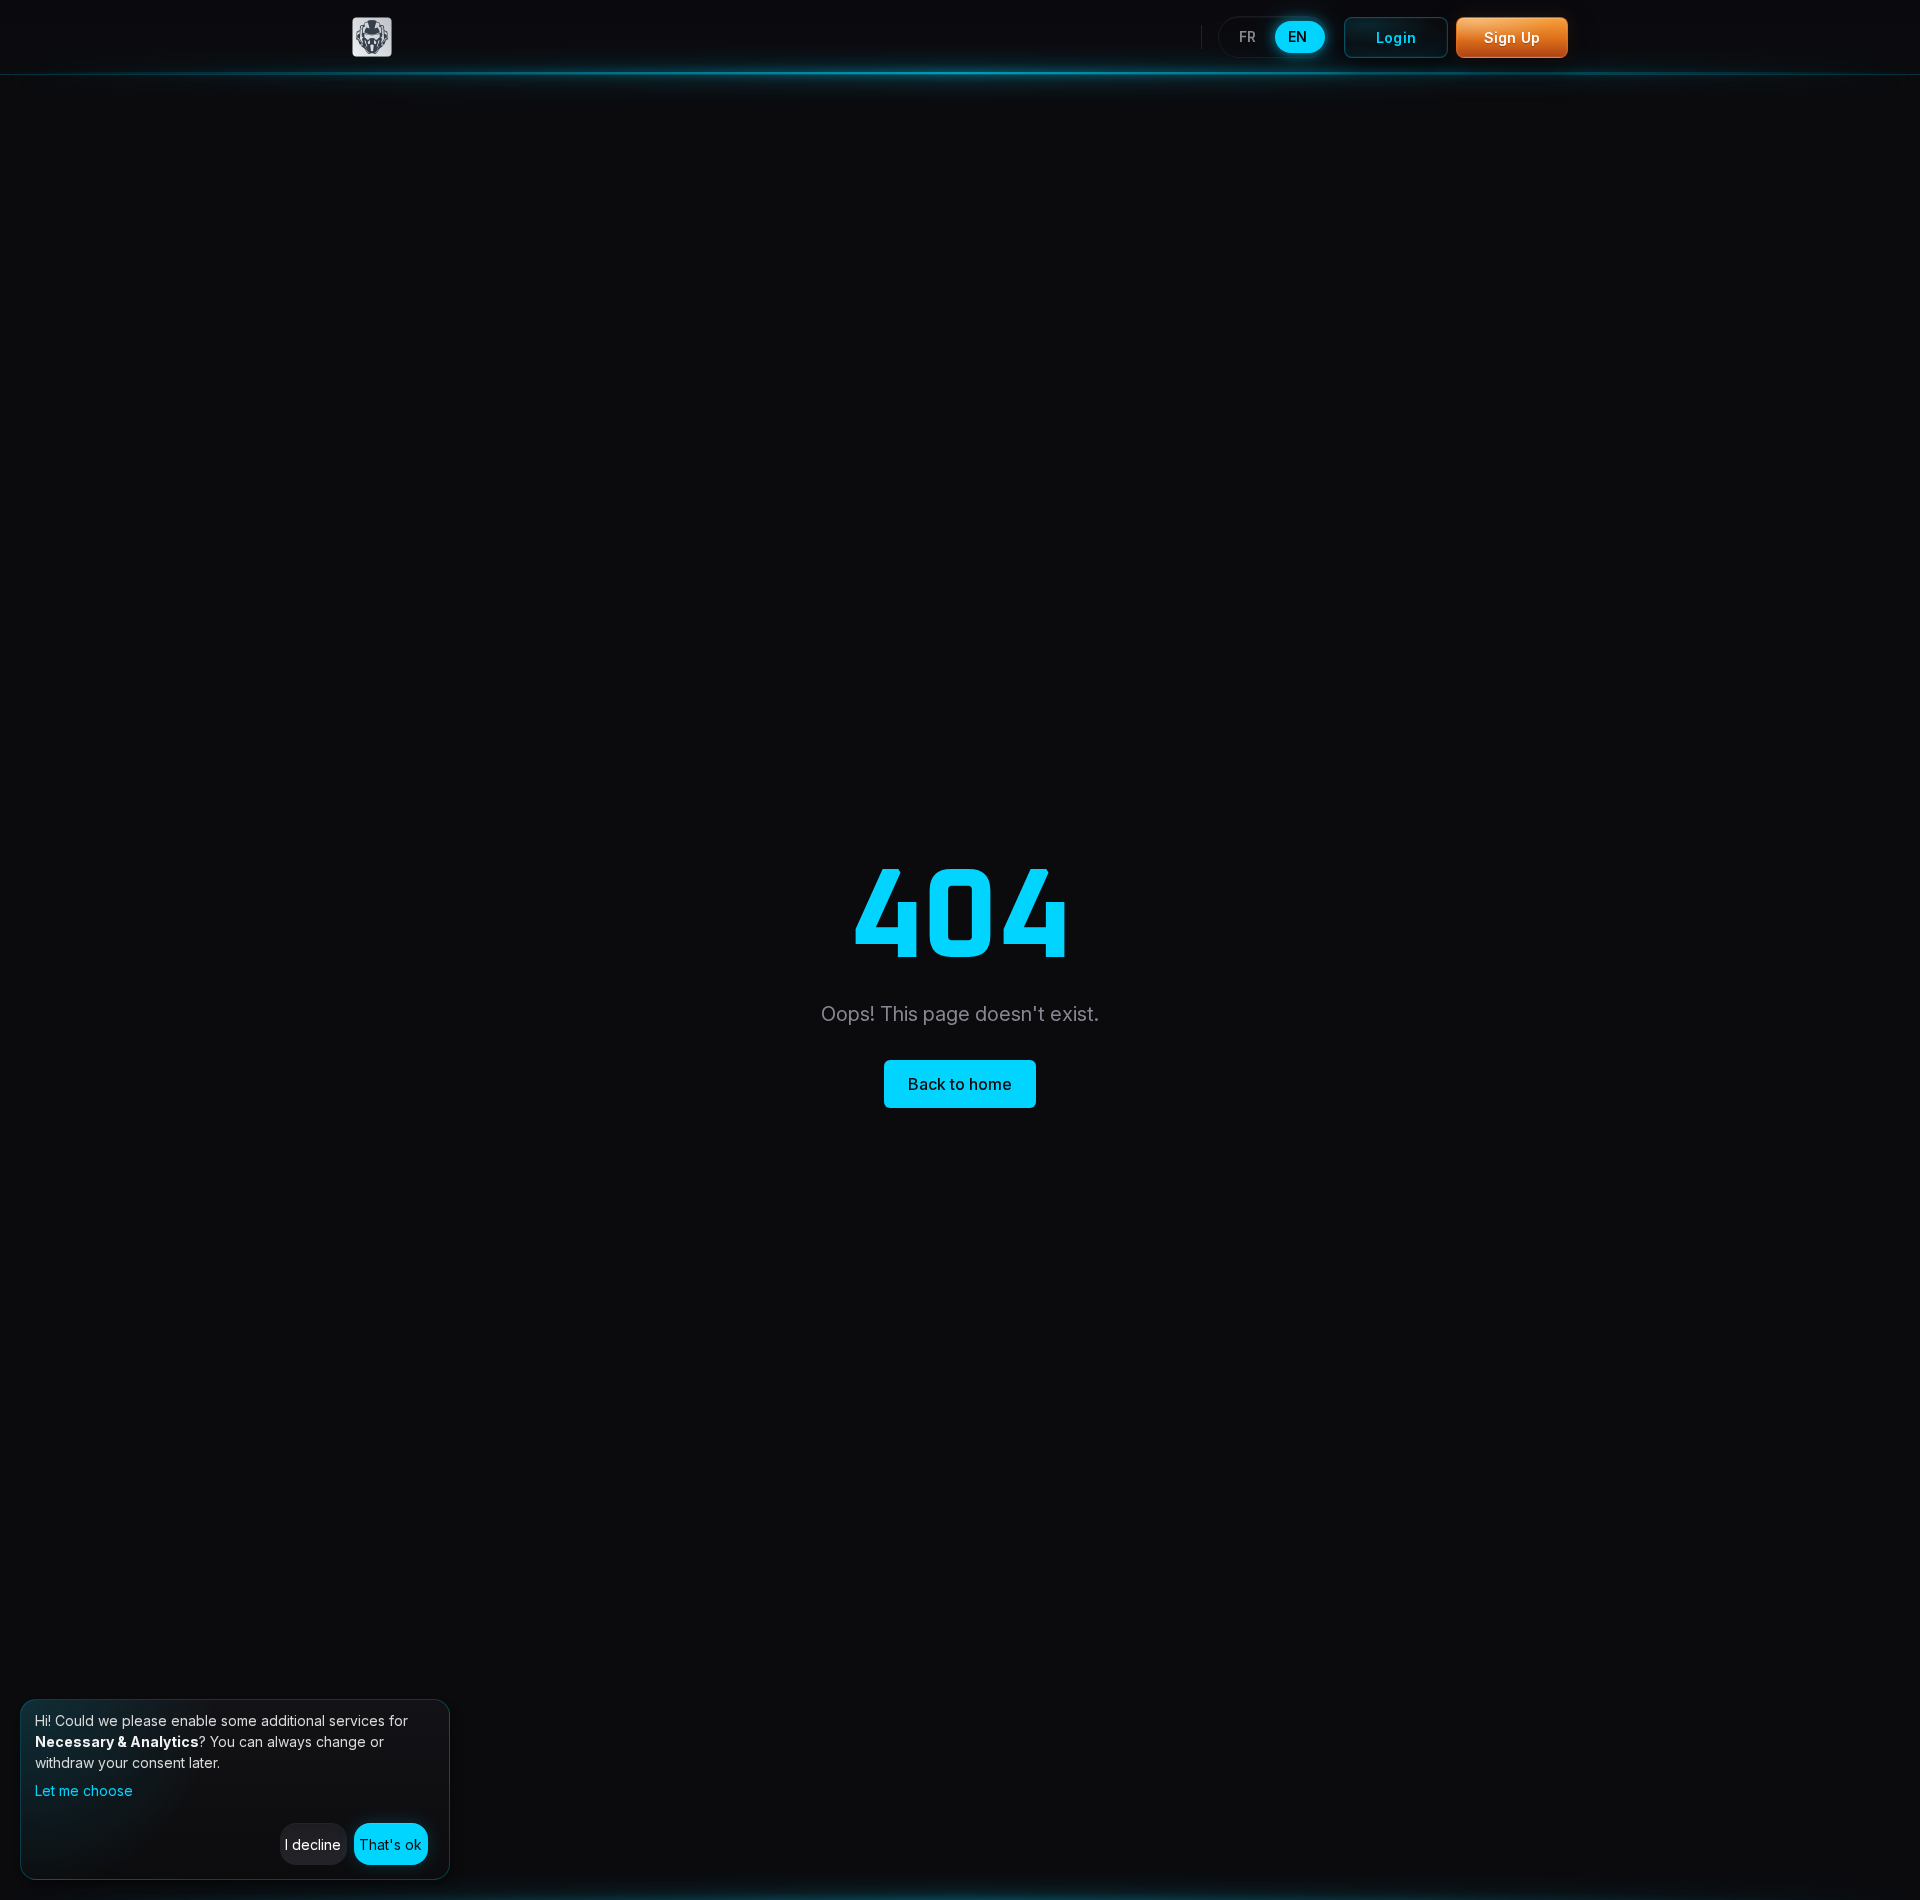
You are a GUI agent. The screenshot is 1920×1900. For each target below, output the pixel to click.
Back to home (960, 1084)
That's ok (390, 1844)
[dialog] (235, 1789)
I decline (313, 1844)
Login (1396, 37)
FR (1247, 36)
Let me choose (84, 1790)
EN (1297, 36)
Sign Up (1512, 37)
